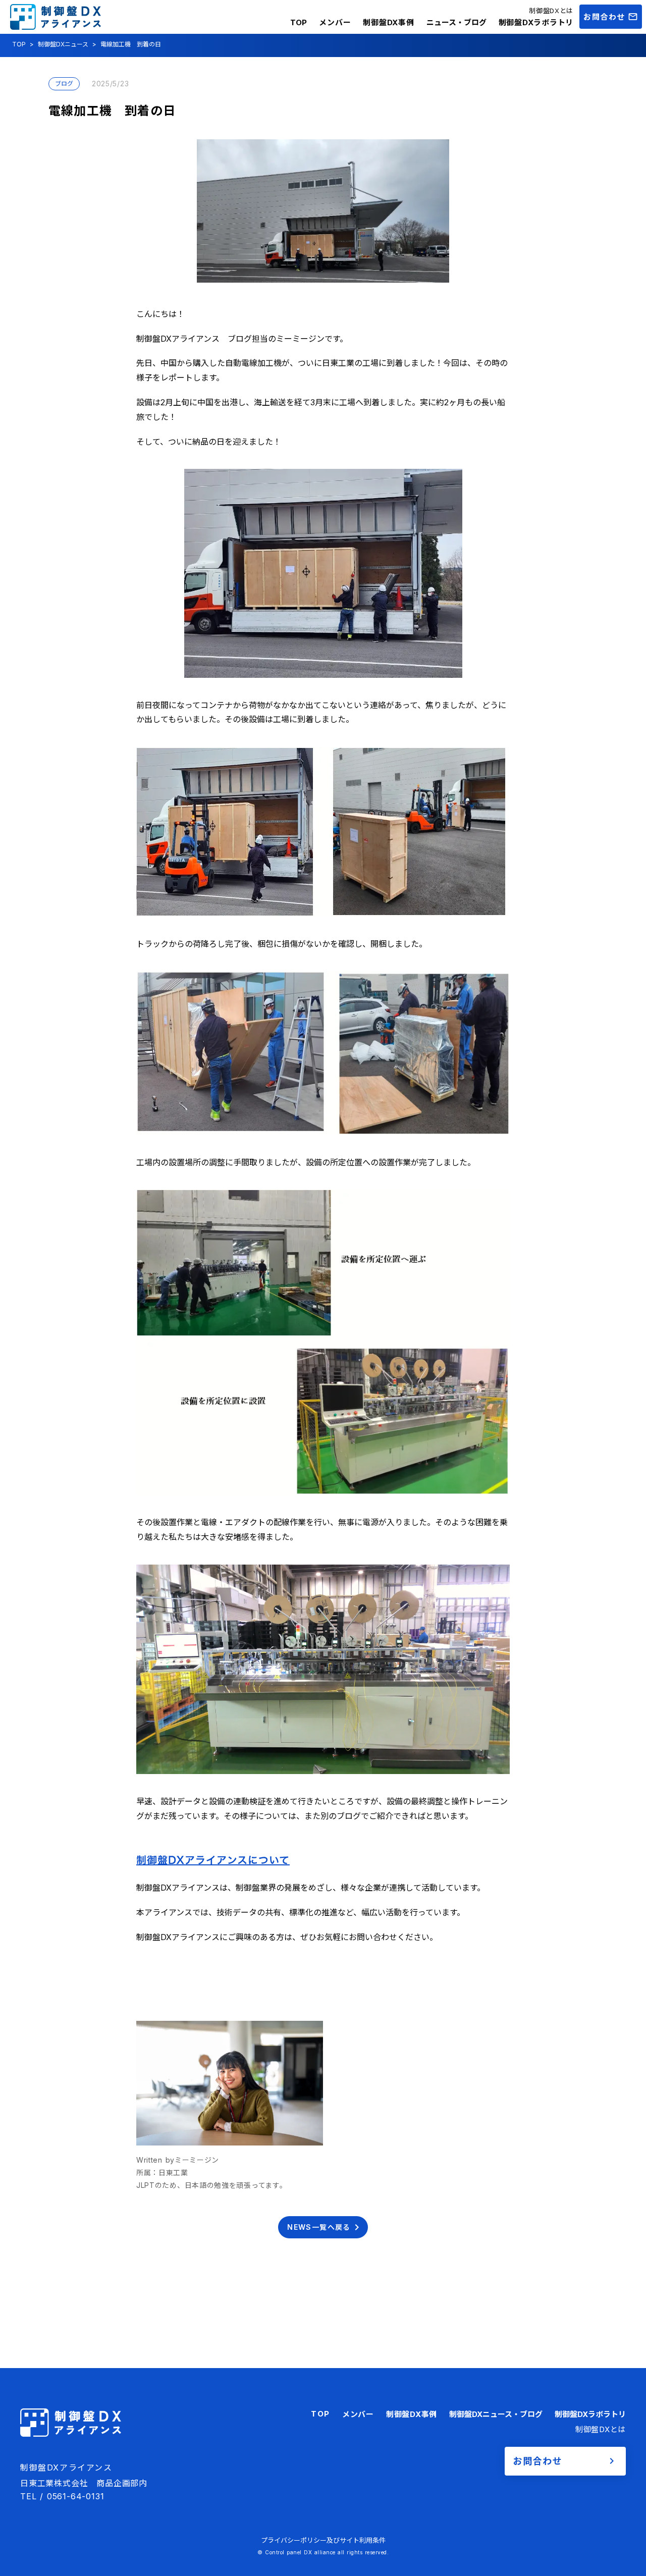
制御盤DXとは (551, 11)
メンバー (335, 22)
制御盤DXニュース (63, 44)
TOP (299, 22)
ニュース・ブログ (456, 22)
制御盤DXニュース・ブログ (496, 2414)
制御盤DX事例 (388, 22)
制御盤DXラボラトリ (536, 22)
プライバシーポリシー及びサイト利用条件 (323, 2540)
